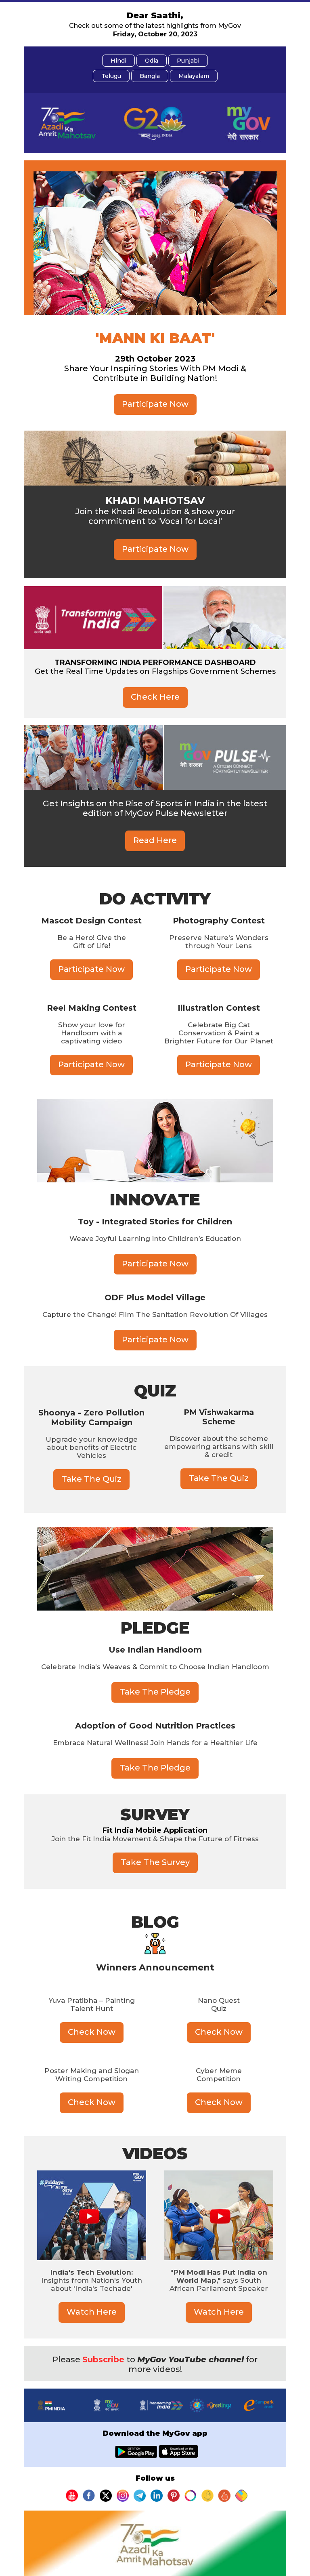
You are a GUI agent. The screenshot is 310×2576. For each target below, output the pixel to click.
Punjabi (188, 61)
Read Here (155, 840)
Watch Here (92, 2312)
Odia (152, 61)
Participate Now (155, 404)
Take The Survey (155, 1862)
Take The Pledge (155, 1692)
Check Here (155, 697)
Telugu (111, 76)
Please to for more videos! (155, 2364)
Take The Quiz (91, 1479)
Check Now (92, 2032)
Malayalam (194, 76)
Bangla (150, 76)
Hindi (118, 61)
